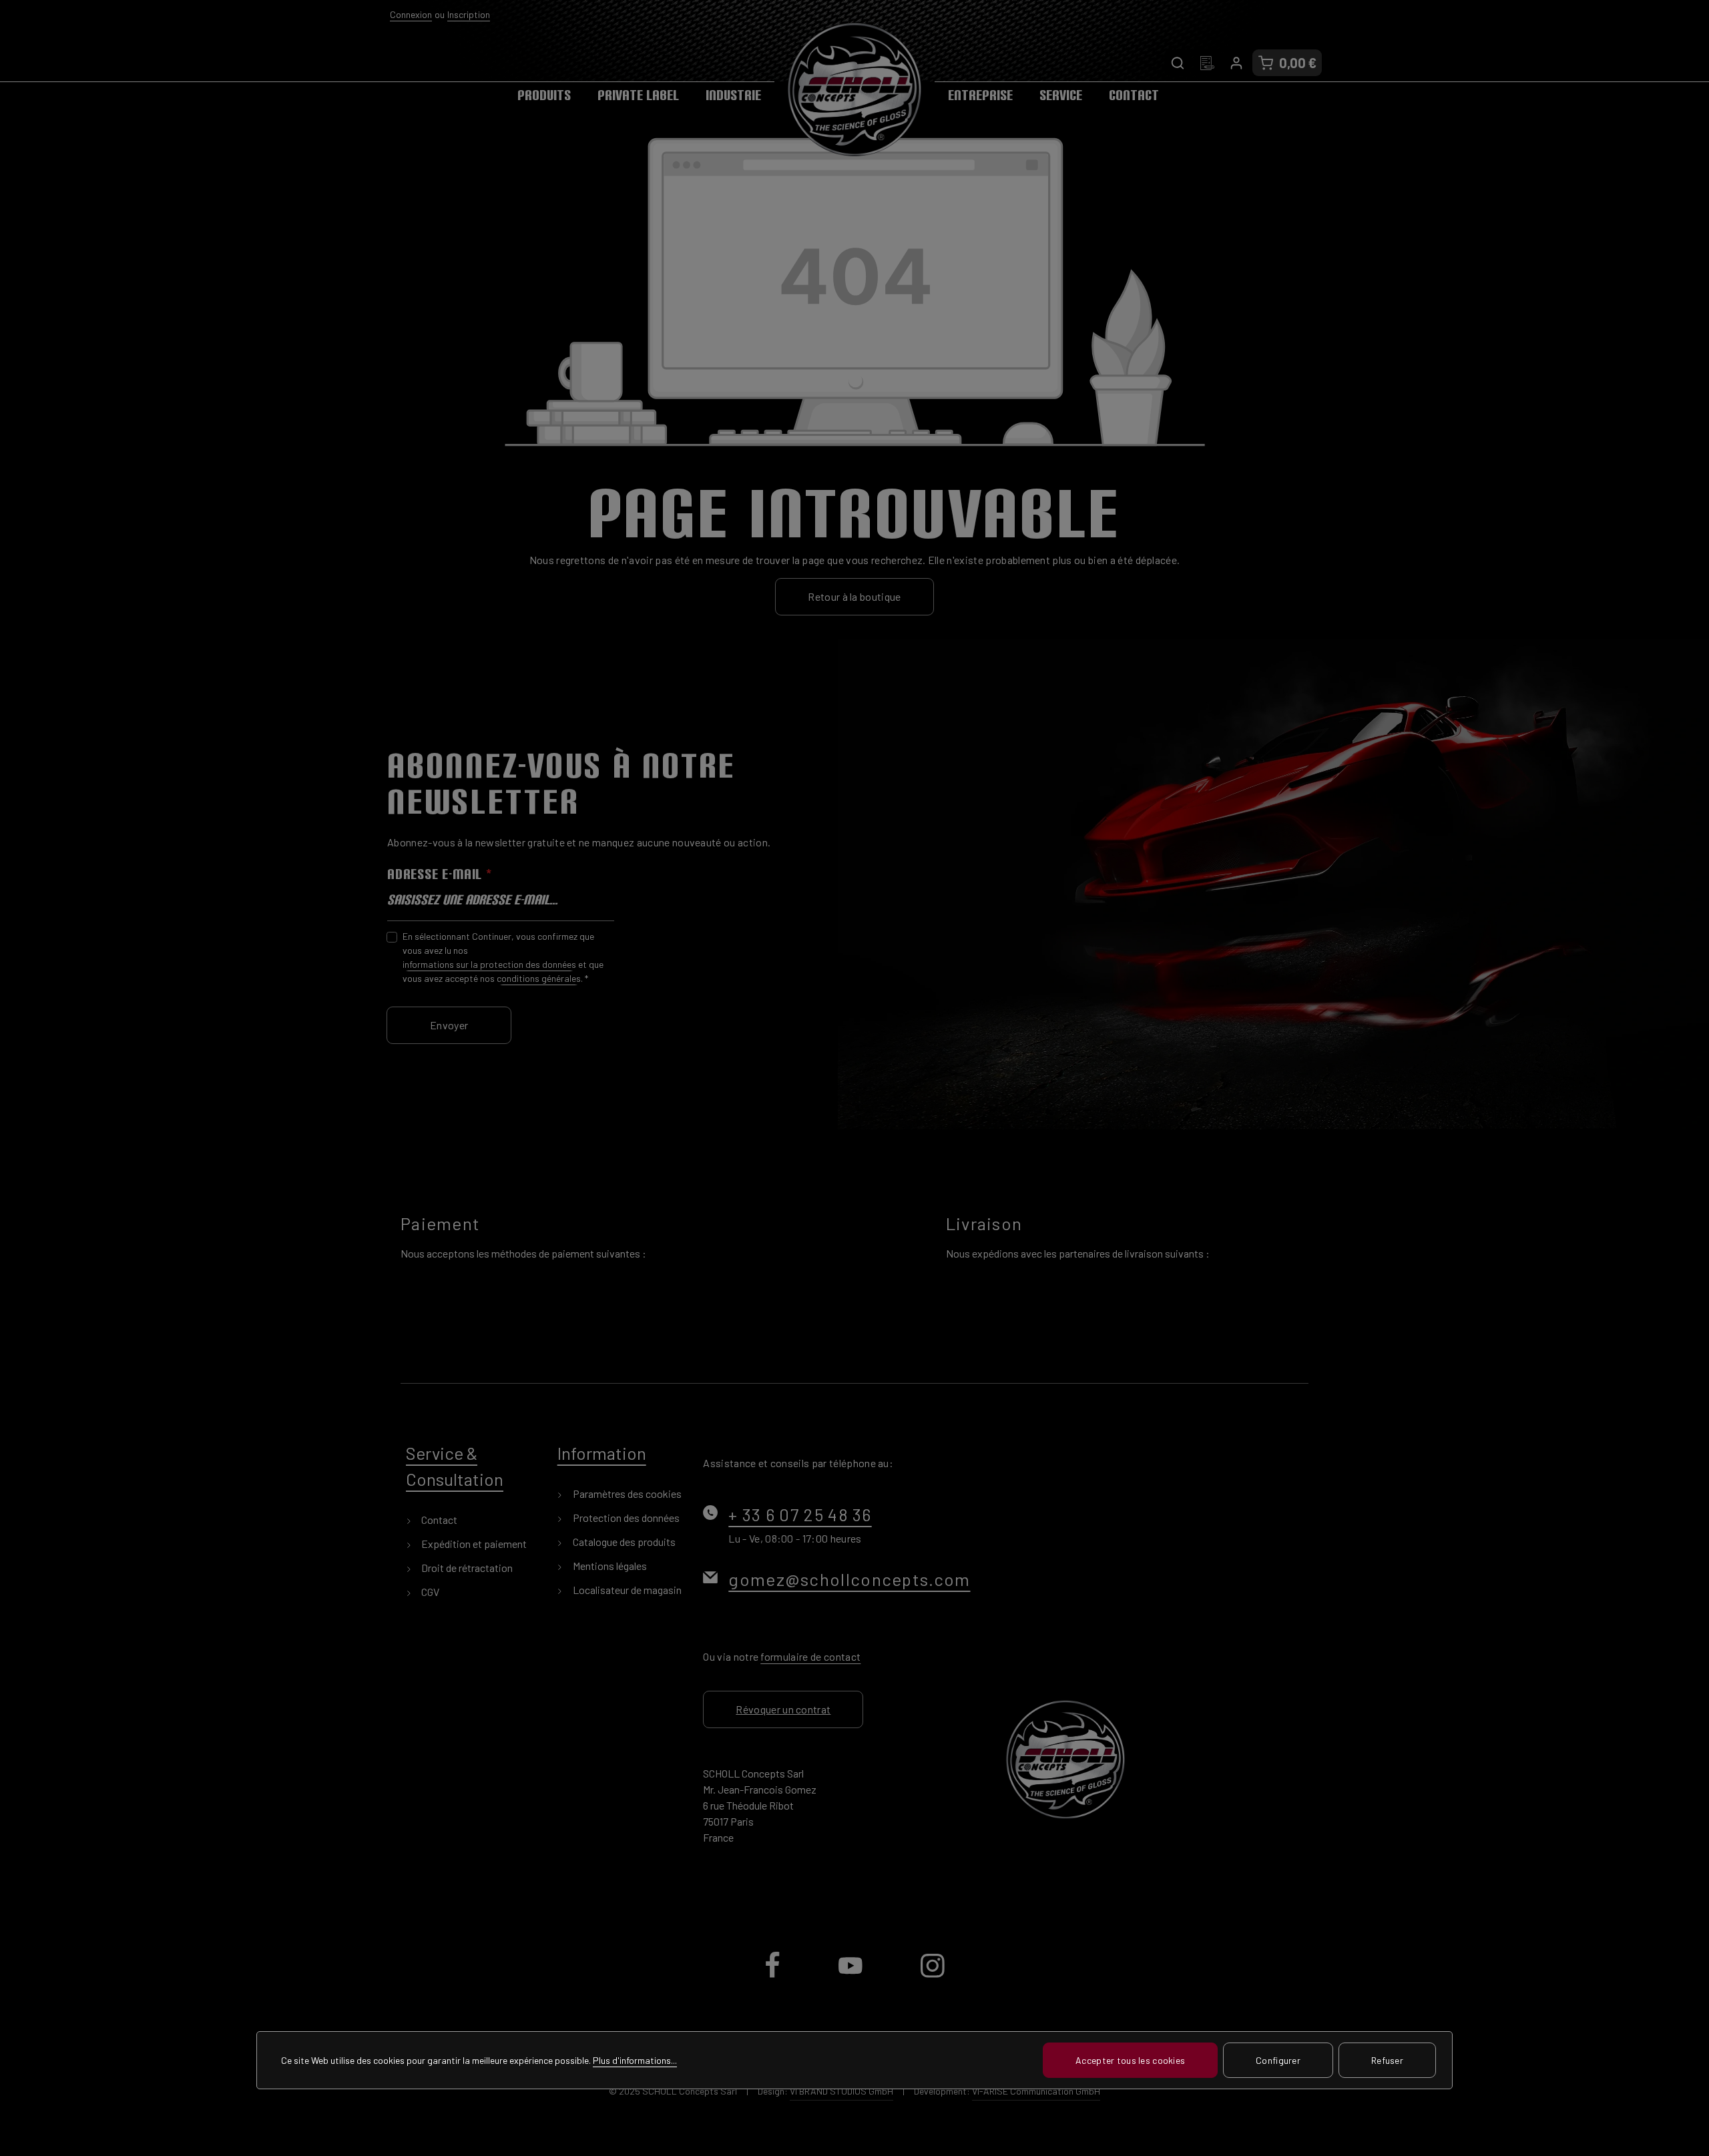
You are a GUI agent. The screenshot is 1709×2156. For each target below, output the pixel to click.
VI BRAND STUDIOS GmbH (841, 2091)
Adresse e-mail (440, 874)
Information (602, 1453)
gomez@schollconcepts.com (849, 1579)
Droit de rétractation (466, 1568)
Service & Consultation (455, 1466)
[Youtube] (851, 1976)
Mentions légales (609, 1566)
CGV (429, 1592)
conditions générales (539, 978)
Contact (438, 1520)
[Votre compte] (1236, 63)
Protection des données (625, 1518)
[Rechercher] (1178, 63)
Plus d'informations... (635, 2060)
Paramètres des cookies (626, 1494)
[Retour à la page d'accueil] (854, 89)
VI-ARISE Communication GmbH (1036, 2091)
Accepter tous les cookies (1130, 2060)
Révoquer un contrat (783, 1709)
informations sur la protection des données (489, 964)
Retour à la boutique (854, 596)
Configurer (1278, 2060)
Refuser (1387, 2060)
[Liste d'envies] (1207, 63)
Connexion (411, 14)
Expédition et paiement (473, 1544)
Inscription (469, 14)
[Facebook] (773, 1976)
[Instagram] (933, 1976)
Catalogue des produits (623, 1542)
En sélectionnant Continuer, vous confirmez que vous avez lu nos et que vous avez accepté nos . (503, 957)
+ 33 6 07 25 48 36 (800, 1514)
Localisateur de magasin (626, 1590)
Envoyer (449, 1025)
